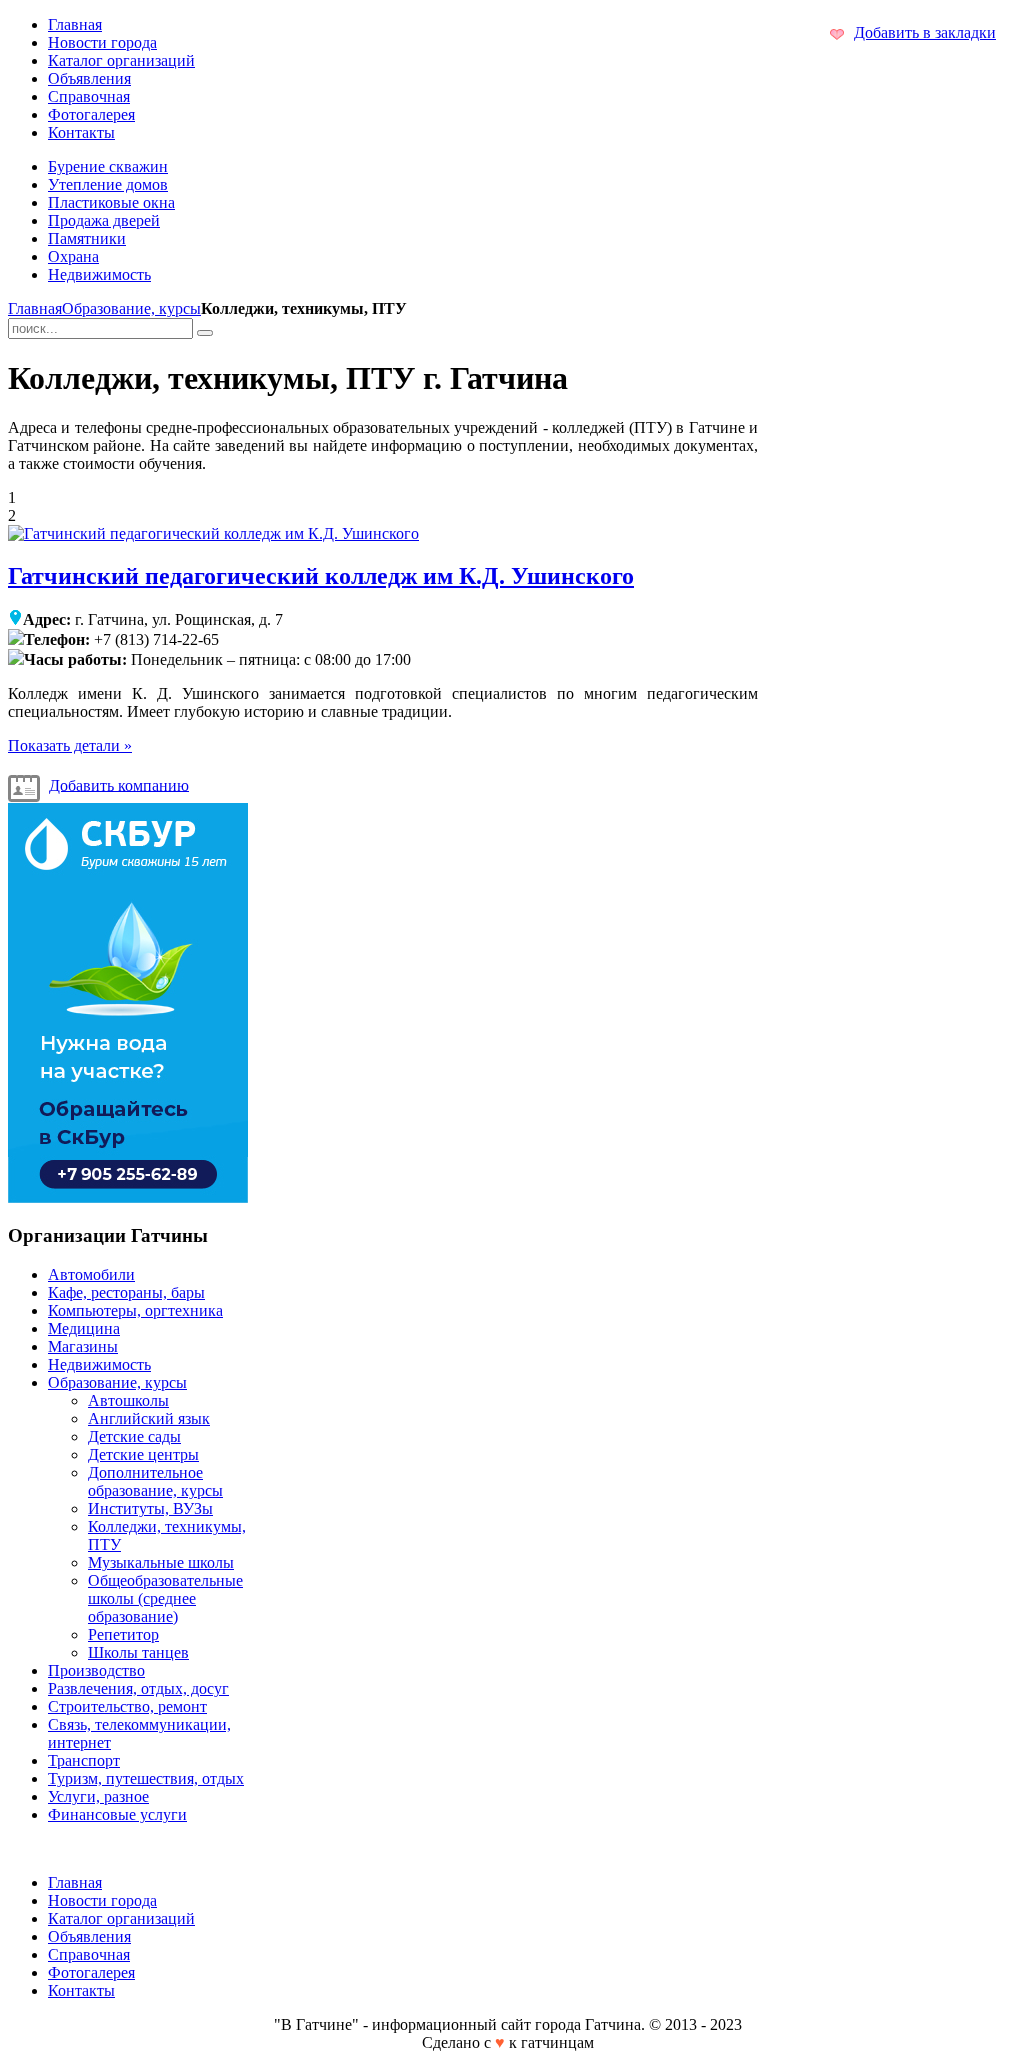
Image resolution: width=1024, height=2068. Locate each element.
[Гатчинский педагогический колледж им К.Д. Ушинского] (213, 533)
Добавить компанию (119, 784)
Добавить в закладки (925, 32)
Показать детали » (70, 745)
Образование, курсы (131, 308)
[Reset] (205, 333)
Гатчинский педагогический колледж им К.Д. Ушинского (321, 576)
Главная (35, 308)
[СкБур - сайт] (128, 1197)
